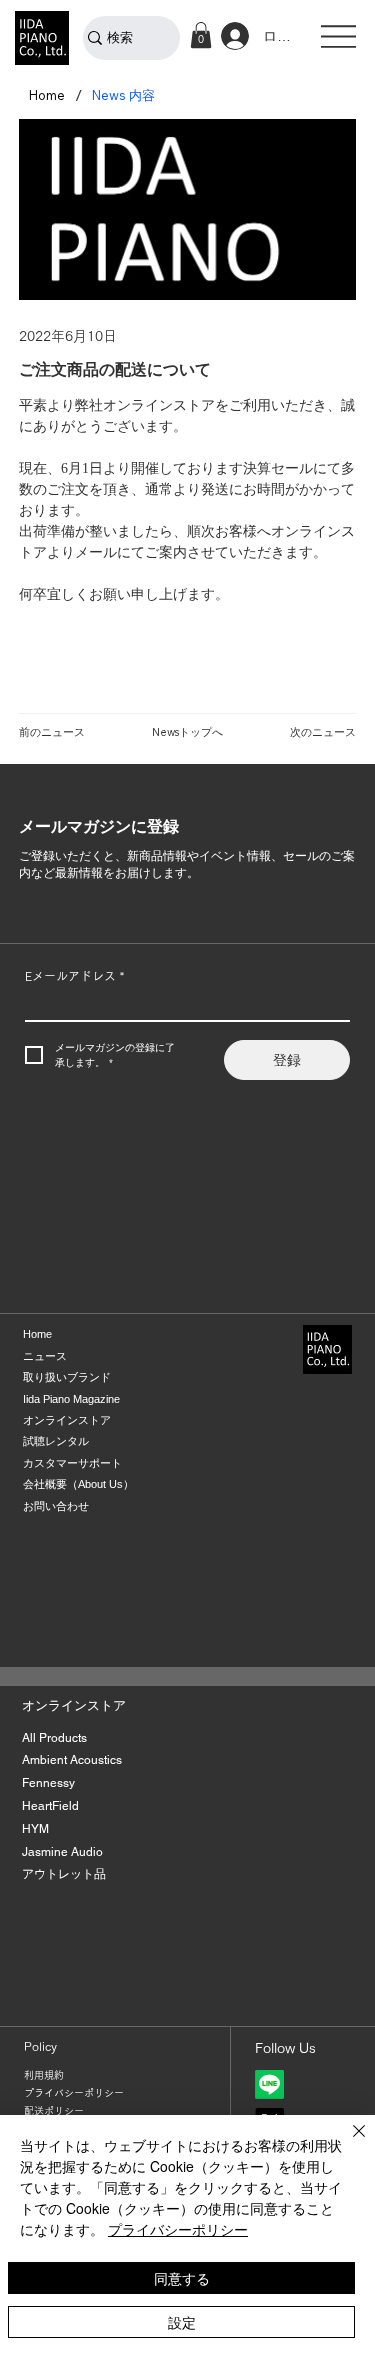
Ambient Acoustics (72, 1760)
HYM (35, 1829)
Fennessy (48, 1783)
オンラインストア (67, 1420)
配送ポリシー (54, 2111)
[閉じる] (347, 2143)
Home (37, 1334)
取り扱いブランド (67, 1377)
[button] (201, 35)
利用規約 (44, 2075)
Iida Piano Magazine (71, 1399)
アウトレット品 (64, 1874)
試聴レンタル (56, 1441)
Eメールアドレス (74, 976)
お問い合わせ (56, 1506)
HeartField (50, 1806)
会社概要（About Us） (78, 1484)
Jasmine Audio (62, 1852)
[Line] (269, 2084)
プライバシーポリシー (74, 2093)
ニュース (45, 1356)
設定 (182, 2322)
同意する (182, 2278)
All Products (54, 1738)
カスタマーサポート (72, 1463)
